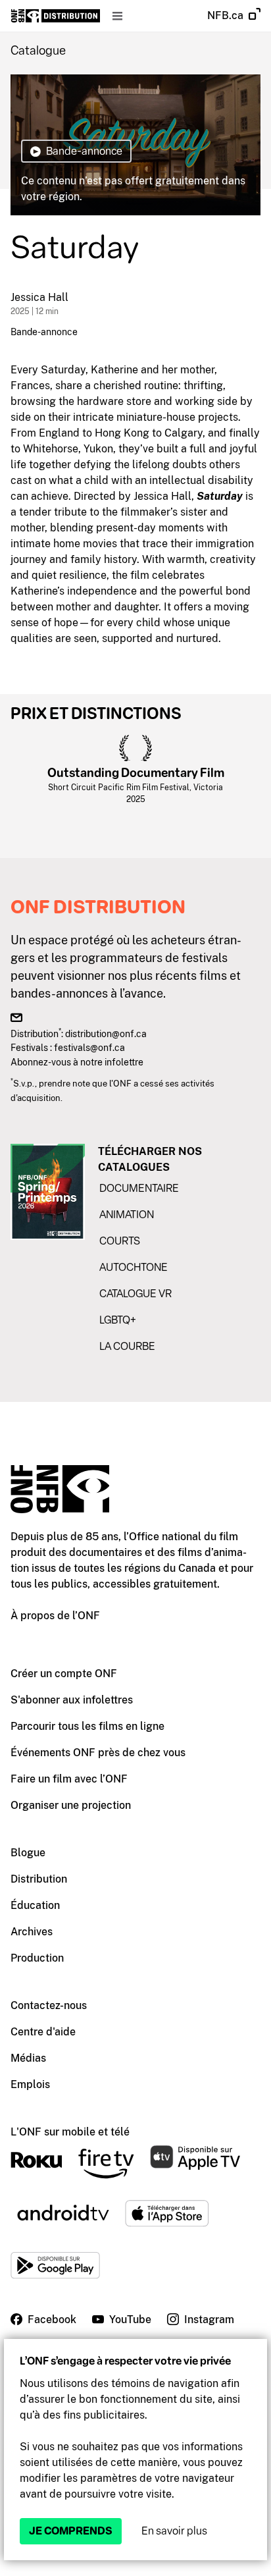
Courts (120, 1241)
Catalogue (38, 51)
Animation (127, 1215)
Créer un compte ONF (64, 1674)
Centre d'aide (43, 2032)
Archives (32, 1932)
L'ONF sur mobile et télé (70, 2132)
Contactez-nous (49, 2005)
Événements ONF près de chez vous (98, 1753)
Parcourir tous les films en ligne (87, 1726)
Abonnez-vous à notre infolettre (77, 1062)
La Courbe (127, 1346)
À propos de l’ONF (55, 1616)
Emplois (30, 2084)
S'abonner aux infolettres (72, 1700)
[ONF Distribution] (56, 16)
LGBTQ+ (118, 1320)
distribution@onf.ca (106, 1033)
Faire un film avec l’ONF (69, 1779)
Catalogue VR (135, 1294)
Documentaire (139, 1188)
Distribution (39, 1879)
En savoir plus (174, 2531)
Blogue (28, 1853)
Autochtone (134, 1267)
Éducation (35, 1905)
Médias (28, 2058)
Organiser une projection (71, 1805)
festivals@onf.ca (89, 1047)
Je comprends (71, 2531)
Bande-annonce (44, 332)
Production (37, 1958)
